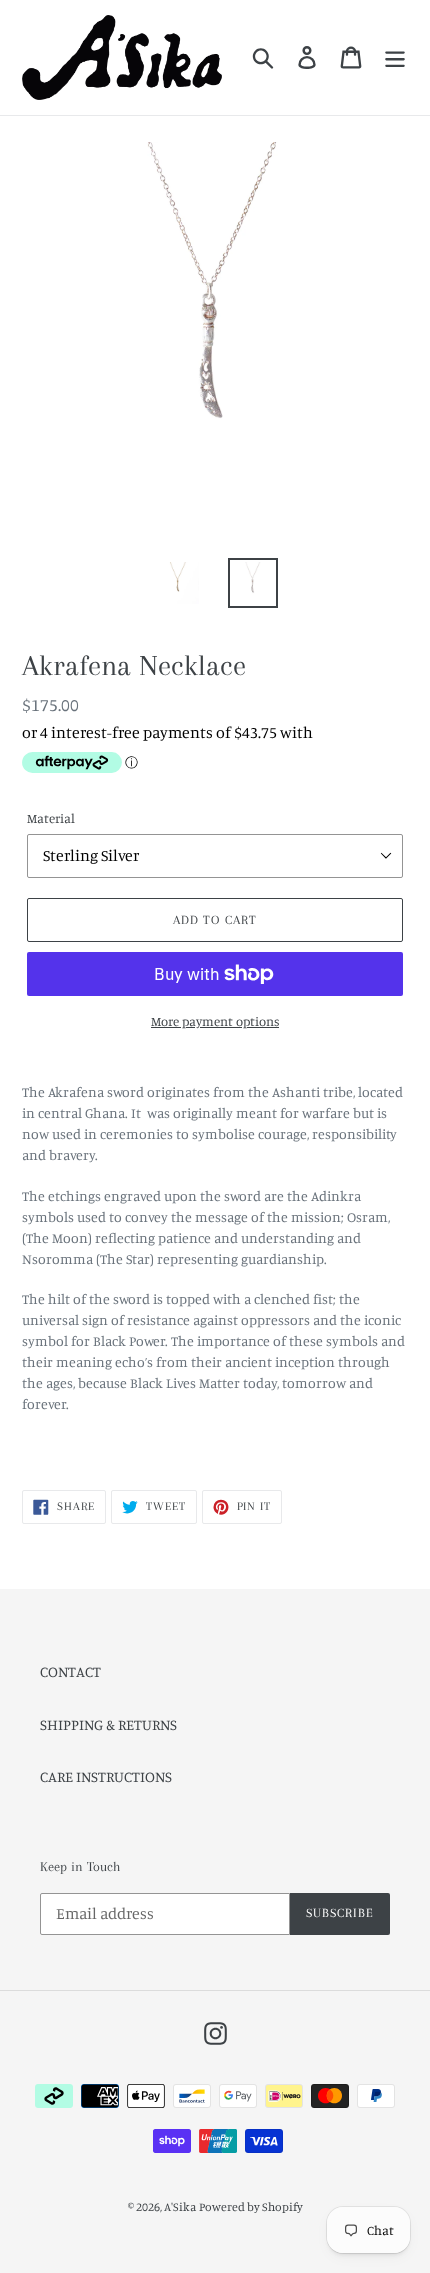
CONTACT (70, 1671)
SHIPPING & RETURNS (108, 1724)
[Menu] (395, 57)
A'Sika (180, 2206)
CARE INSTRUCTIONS (106, 1776)
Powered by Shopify (251, 2206)
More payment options (215, 1021)
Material (51, 818)
